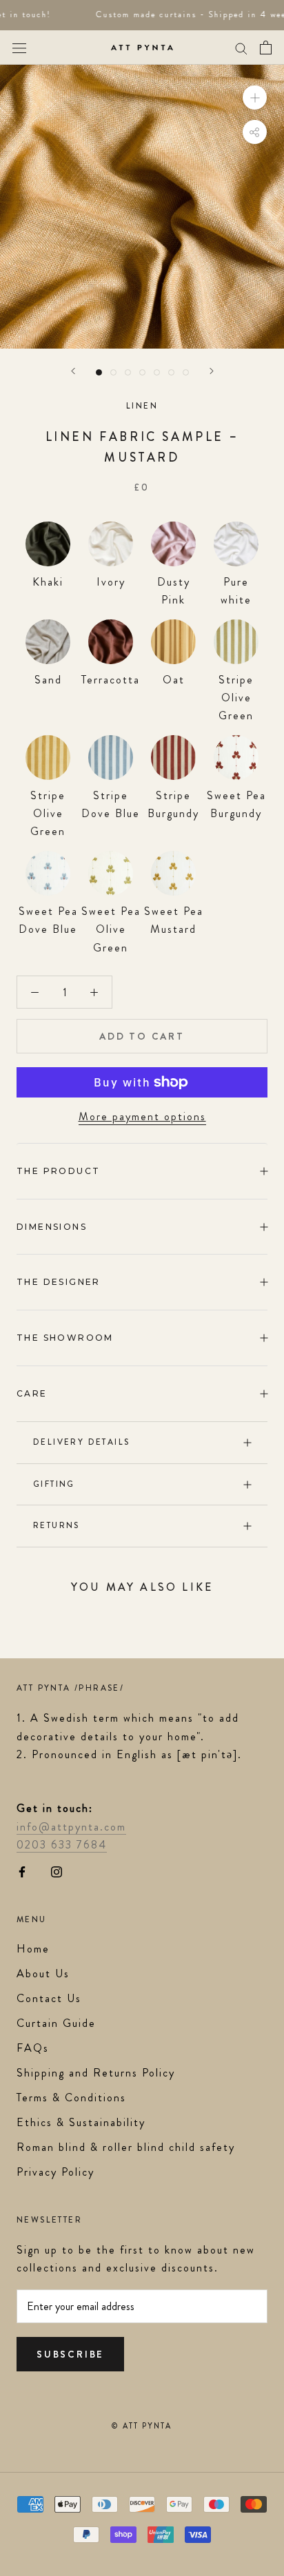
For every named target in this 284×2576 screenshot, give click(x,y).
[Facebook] (22, 1871)
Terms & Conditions (71, 2098)
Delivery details (81, 1442)
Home (33, 1949)
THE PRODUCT (58, 1171)
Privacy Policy (55, 2172)
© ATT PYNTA (142, 2426)
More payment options (142, 1116)
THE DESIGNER (59, 1282)
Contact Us (49, 1998)
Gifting (54, 1484)
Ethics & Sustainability (81, 2122)
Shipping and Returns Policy (96, 2073)
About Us (43, 1974)
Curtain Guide (56, 2023)
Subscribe (70, 2354)
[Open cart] (266, 48)
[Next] (212, 371)
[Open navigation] (19, 47)
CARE (32, 1393)
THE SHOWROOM (65, 1338)
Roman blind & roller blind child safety (126, 2147)
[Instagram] (57, 1871)
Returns (57, 1525)
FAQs (33, 2048)
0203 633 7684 (62, 1845)
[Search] (241, 48)
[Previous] (73, 371)
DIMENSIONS (52, 1227)
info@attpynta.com (71, 1827)
